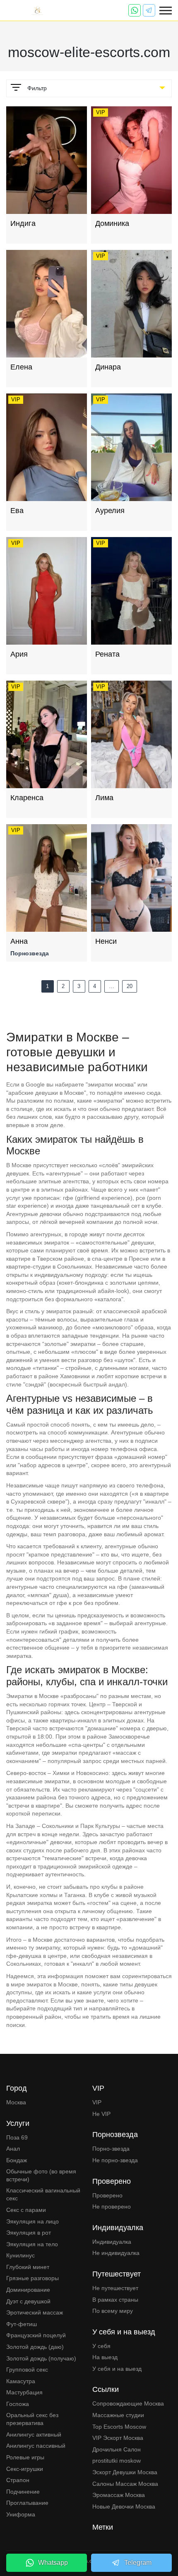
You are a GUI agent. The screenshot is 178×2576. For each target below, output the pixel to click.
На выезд (105, 2357)
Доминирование (28, 2290)
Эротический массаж (35, 2312)
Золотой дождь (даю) (35, 2347)
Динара (108, 367)
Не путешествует (115, 2288)
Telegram (138, 2563)
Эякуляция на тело (32, 2244)
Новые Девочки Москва (124, 2506)
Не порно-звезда (115, 2160)
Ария (19, 654)
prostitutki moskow (117, 2461)
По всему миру (113, 2311)
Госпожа (18, 2404)
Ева (17, 511)
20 (130, 986)
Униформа (21, 2514)
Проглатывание (27, 2503)
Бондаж (17, 2160)
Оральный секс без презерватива (32, 2419)
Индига (23, 223)
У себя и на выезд (117, 2369)
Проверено (107, 2195)
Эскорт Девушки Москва (125, 2472)
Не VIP (101, 2114)
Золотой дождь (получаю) (41, 2358)
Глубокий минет (28, 2267)
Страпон (18, 2480)
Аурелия (110, 511)
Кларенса (27, 798)
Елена (21, 367)
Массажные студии (118, 2415)
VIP (97, 2102)
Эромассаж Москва (119, 2495)
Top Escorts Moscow (119, 2427)
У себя (101, 2346)
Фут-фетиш (22, 2324)
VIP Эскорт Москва (118, 2438)
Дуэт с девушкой (28, 2301)
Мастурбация (24, 2392)
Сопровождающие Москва (128, 2403)
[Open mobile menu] (166, 11)
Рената (107, 654)
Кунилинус (20, 2255)
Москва (16, 2102)
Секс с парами (26, 2210)
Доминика (112, 223)
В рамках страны (115, 2300)
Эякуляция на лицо (32, 2221)
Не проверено (112, 2207)
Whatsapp (53, 2563)
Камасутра (21, 2381)
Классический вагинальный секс (43, 2195)
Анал (13, 2149)
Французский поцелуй (36, 2335)
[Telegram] (149, 10)
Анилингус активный (34, 2434)
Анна (19, 941)
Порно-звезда (111, 2149)
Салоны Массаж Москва (125, 2484)
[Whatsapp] (135, 10)
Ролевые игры (25, 2457)
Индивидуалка (112, 2242)
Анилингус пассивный (36, 2446)
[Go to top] (166, 2541)
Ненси (106, 941)
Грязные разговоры (32, 2278)
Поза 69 (17, 2137)
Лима (104, 798)
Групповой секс (27, 2370)
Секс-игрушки (25, 2469)
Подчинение (23, 2492)
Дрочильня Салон (117, 2449)
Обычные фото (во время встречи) (41, 2175)
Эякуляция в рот (29, 2233)
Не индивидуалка (116, 2253)
